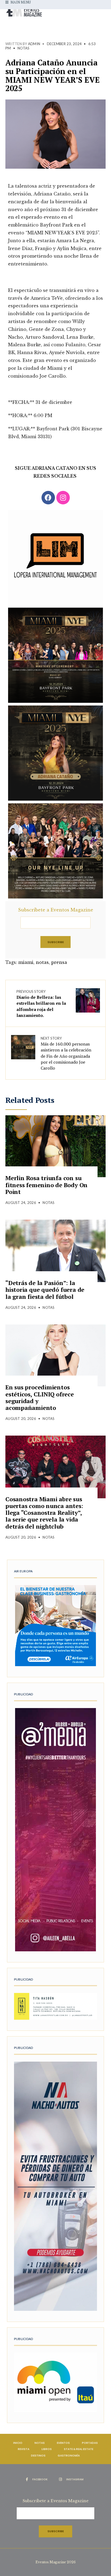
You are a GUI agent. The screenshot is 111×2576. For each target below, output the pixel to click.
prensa (59, 962)
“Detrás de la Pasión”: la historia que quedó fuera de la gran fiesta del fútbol (45, 1290)
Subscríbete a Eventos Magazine (56, 910)
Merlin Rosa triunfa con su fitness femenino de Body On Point (46, 1185)
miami (26, 962)
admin (34, 44)
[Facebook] (48, 498)
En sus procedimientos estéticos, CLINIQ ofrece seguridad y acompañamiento (40, 1397)
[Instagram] (63, 498)
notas (42, 962)
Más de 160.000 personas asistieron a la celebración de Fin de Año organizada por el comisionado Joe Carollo (66, 1054)
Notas (23, 48)
